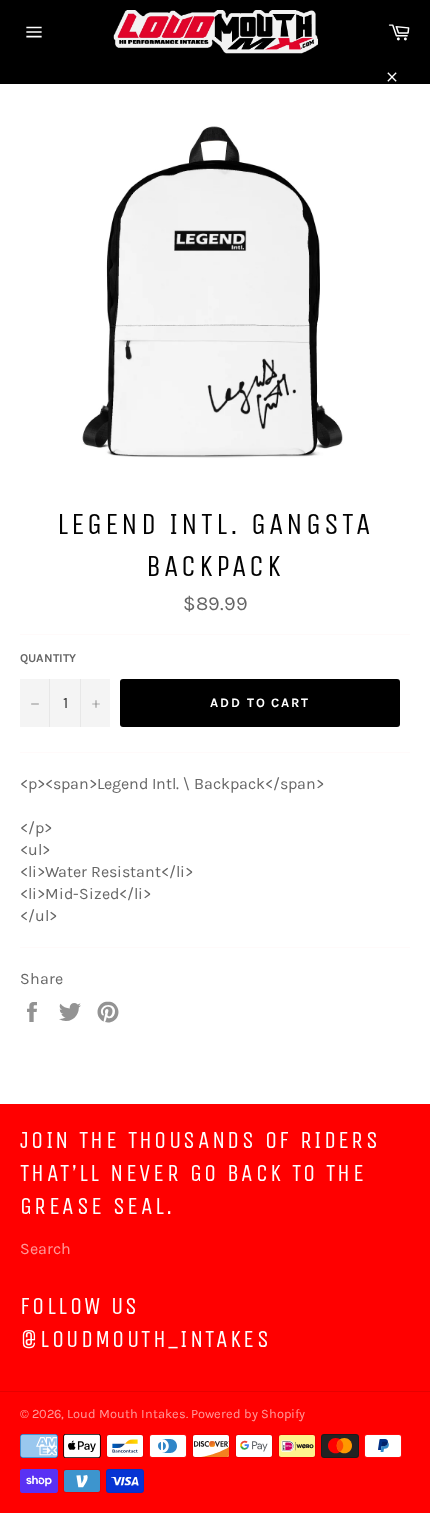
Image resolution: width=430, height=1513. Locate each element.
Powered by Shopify (248, 1413)
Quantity (48, 658)
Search (45, 1248)
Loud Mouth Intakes (126, 1413)
